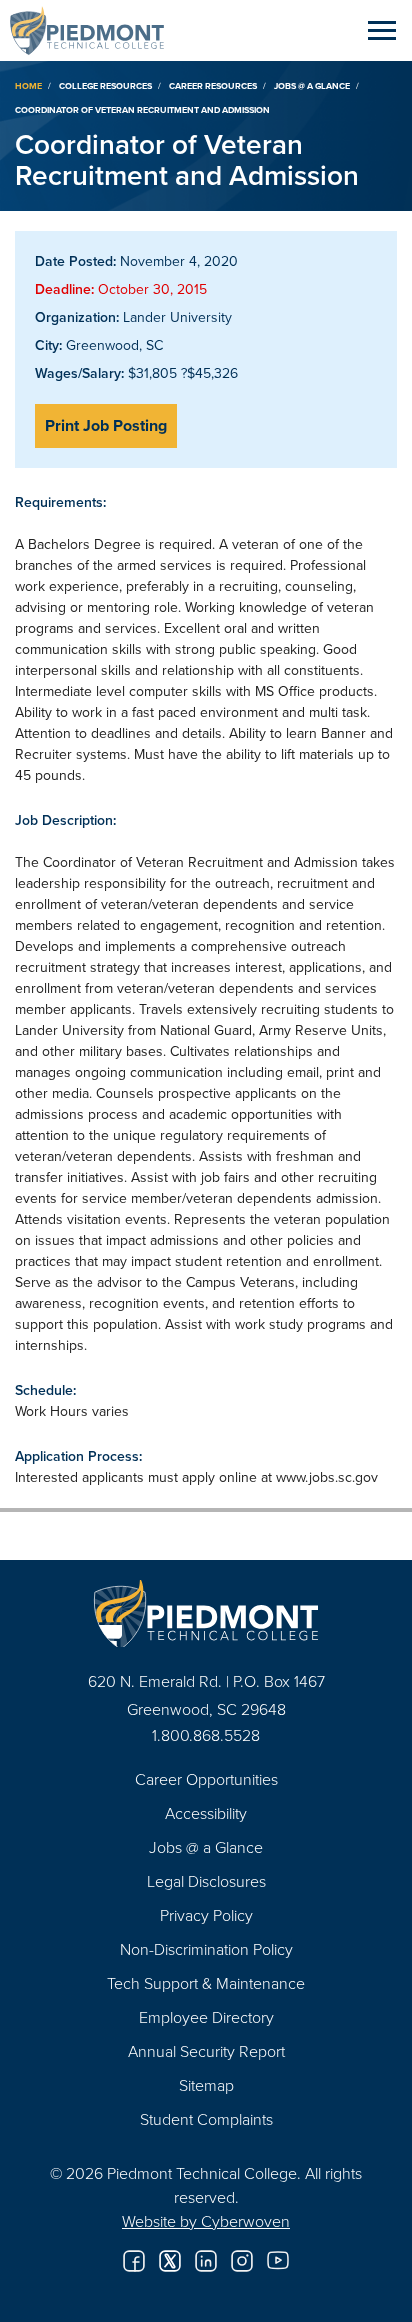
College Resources (105, 85)
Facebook (134, 2261)
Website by (206, 2221)
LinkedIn (206, 2261)
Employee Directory (206, 2017)
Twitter (170, 2261)
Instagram (242, 2261)
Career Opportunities (206, 1779)
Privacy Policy (206, 1915)
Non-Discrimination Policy (206, 1949)
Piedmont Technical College (95, 30)
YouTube (278, 2261)
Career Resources (213, 85)
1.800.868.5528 (206, 1735)
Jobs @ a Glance (312, 85)
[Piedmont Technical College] (206, 1613)
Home (28, 85)
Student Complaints (206, 2119)
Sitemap (206, 2085)
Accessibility (206, 1813)
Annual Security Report (206, 2051)
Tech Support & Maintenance (206, 1983)
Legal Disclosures (206, 1881)
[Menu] (382, 30)
